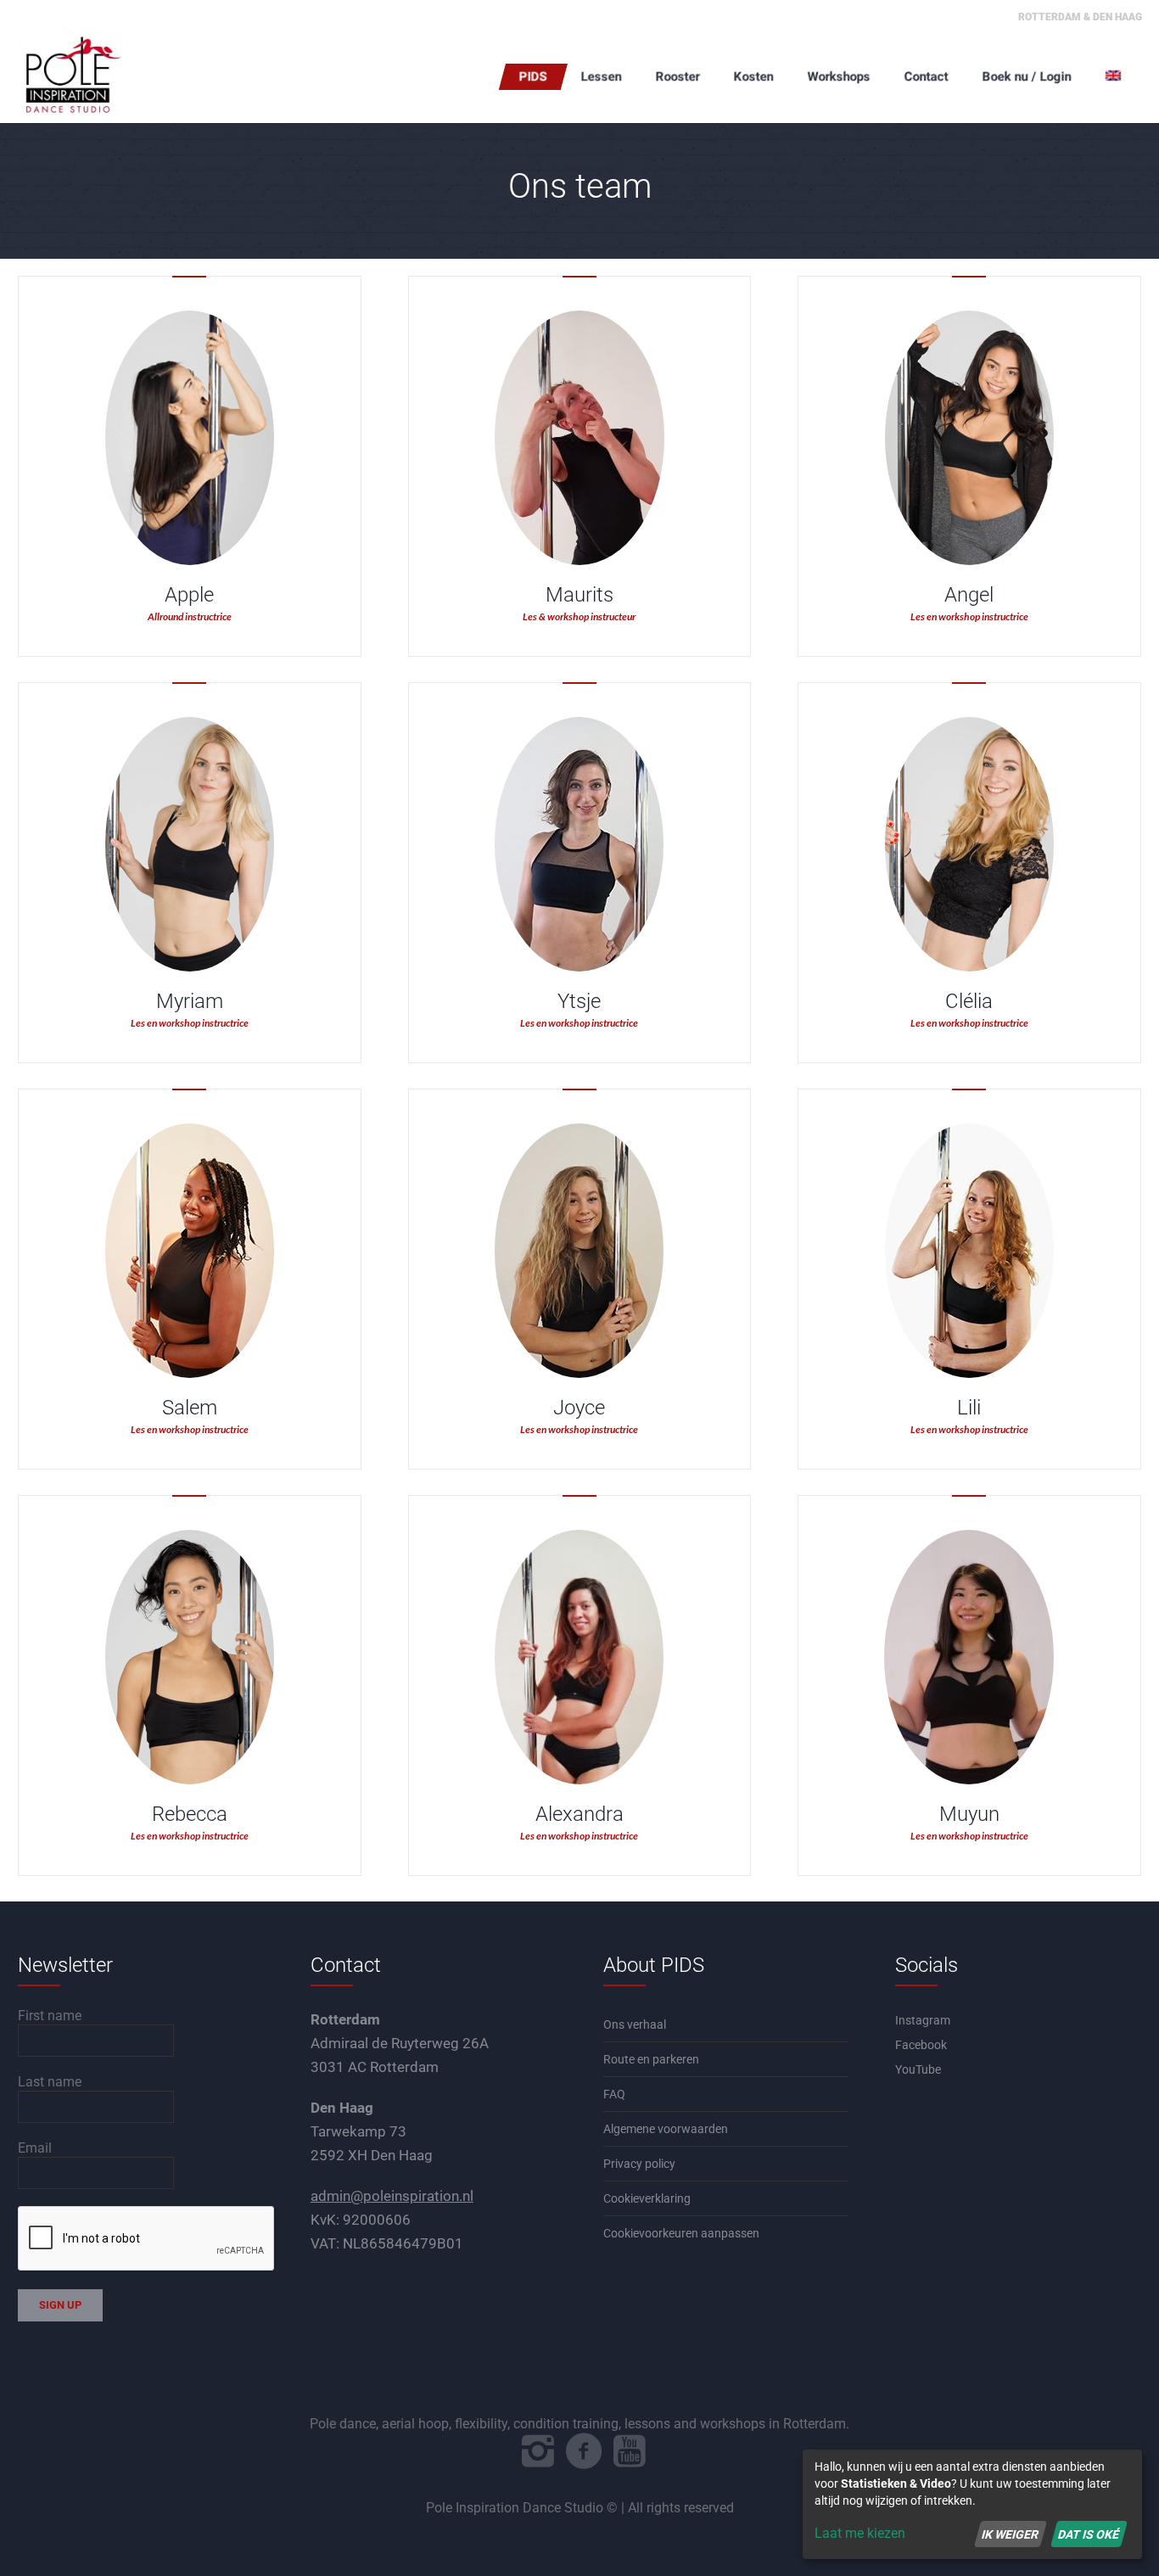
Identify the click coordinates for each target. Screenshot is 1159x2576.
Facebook (921, 2045)
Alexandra (579, 1814)
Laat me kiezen (860, 2533)
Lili (969, 1408)
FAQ (614, 2094)
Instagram (923, 2020)
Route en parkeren (651, 2059)
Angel (969, 595)
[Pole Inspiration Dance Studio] (102, 76)
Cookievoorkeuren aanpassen (681, 2233)
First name (50, 2016)
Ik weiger (1010, 2534)
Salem (190, 1408)
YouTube (918, 2069)
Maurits (579, 595)
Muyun (969, 1814)
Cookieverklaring (647, 2198)
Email (35, 2148)
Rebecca (190, 1814)
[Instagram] (538, 2451)
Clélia (969, 1001)
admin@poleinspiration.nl (392, 2196)
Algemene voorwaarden (666, 2129)
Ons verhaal (635, 2024)
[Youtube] (630, 2451)
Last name (50, 2082)
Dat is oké (1089, 2534)
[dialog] (972, 2504)
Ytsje (579, 1001)
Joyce (579, 1408)
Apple (189, 595)
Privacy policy (639, 2164)
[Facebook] (584, 2451)
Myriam (190, 1001)
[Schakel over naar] (1115, 76)
